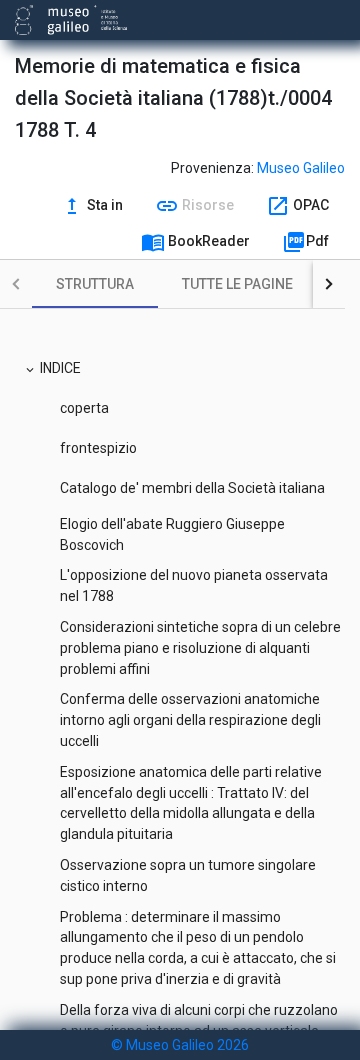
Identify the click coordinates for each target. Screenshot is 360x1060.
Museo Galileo (301, 168)
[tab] (95, 284)
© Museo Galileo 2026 (180, 1045)
